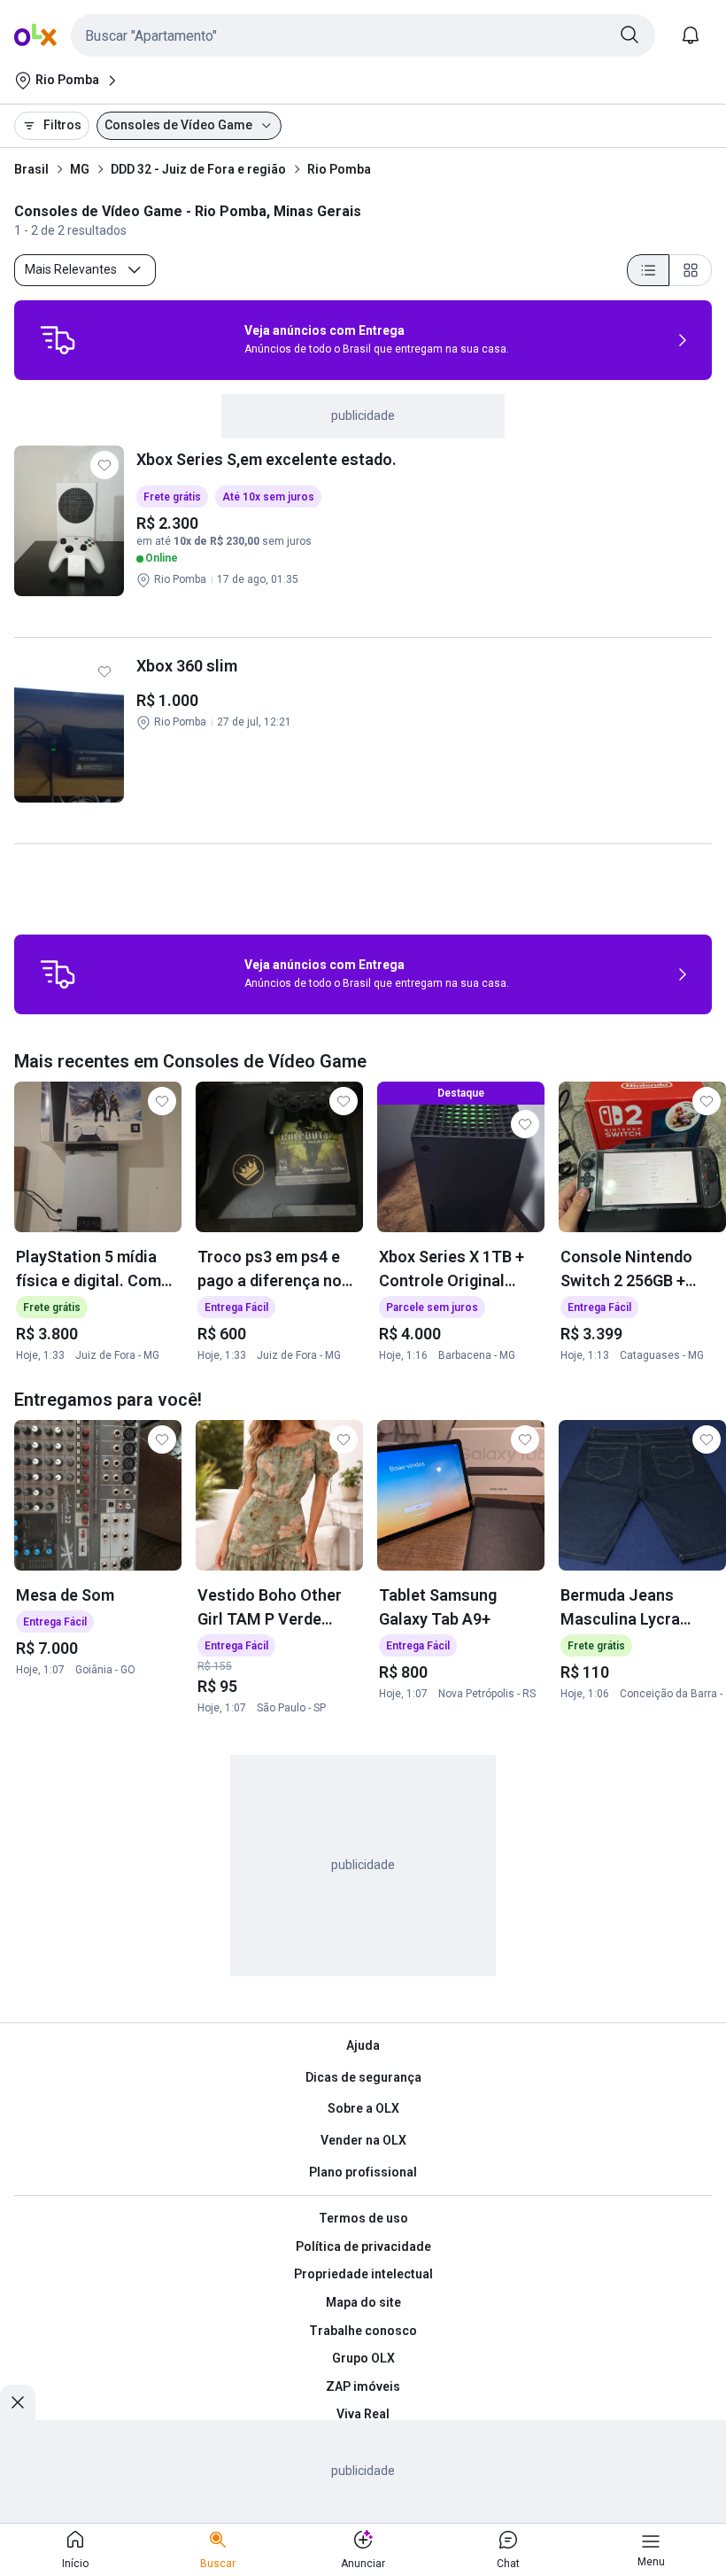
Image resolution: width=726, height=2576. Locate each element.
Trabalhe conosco (363, 2331)
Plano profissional (363, 2172)
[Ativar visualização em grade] (691, 270)
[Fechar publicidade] (18, 2402)
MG (80, 169)
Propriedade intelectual (363, 2274)
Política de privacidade (363, 2246)
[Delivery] (58, 340)
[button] (363, 35)
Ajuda (363, 2045)
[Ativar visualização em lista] (648, 270)
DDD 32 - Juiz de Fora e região (198, 169)
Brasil (31, 169)
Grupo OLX (363, 2358)
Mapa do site (363, 2302)
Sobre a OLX (363, 2108)
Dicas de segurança (363, 2077)
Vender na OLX (363, 2140)
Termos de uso (363, 2218)
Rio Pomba (339, 169)
